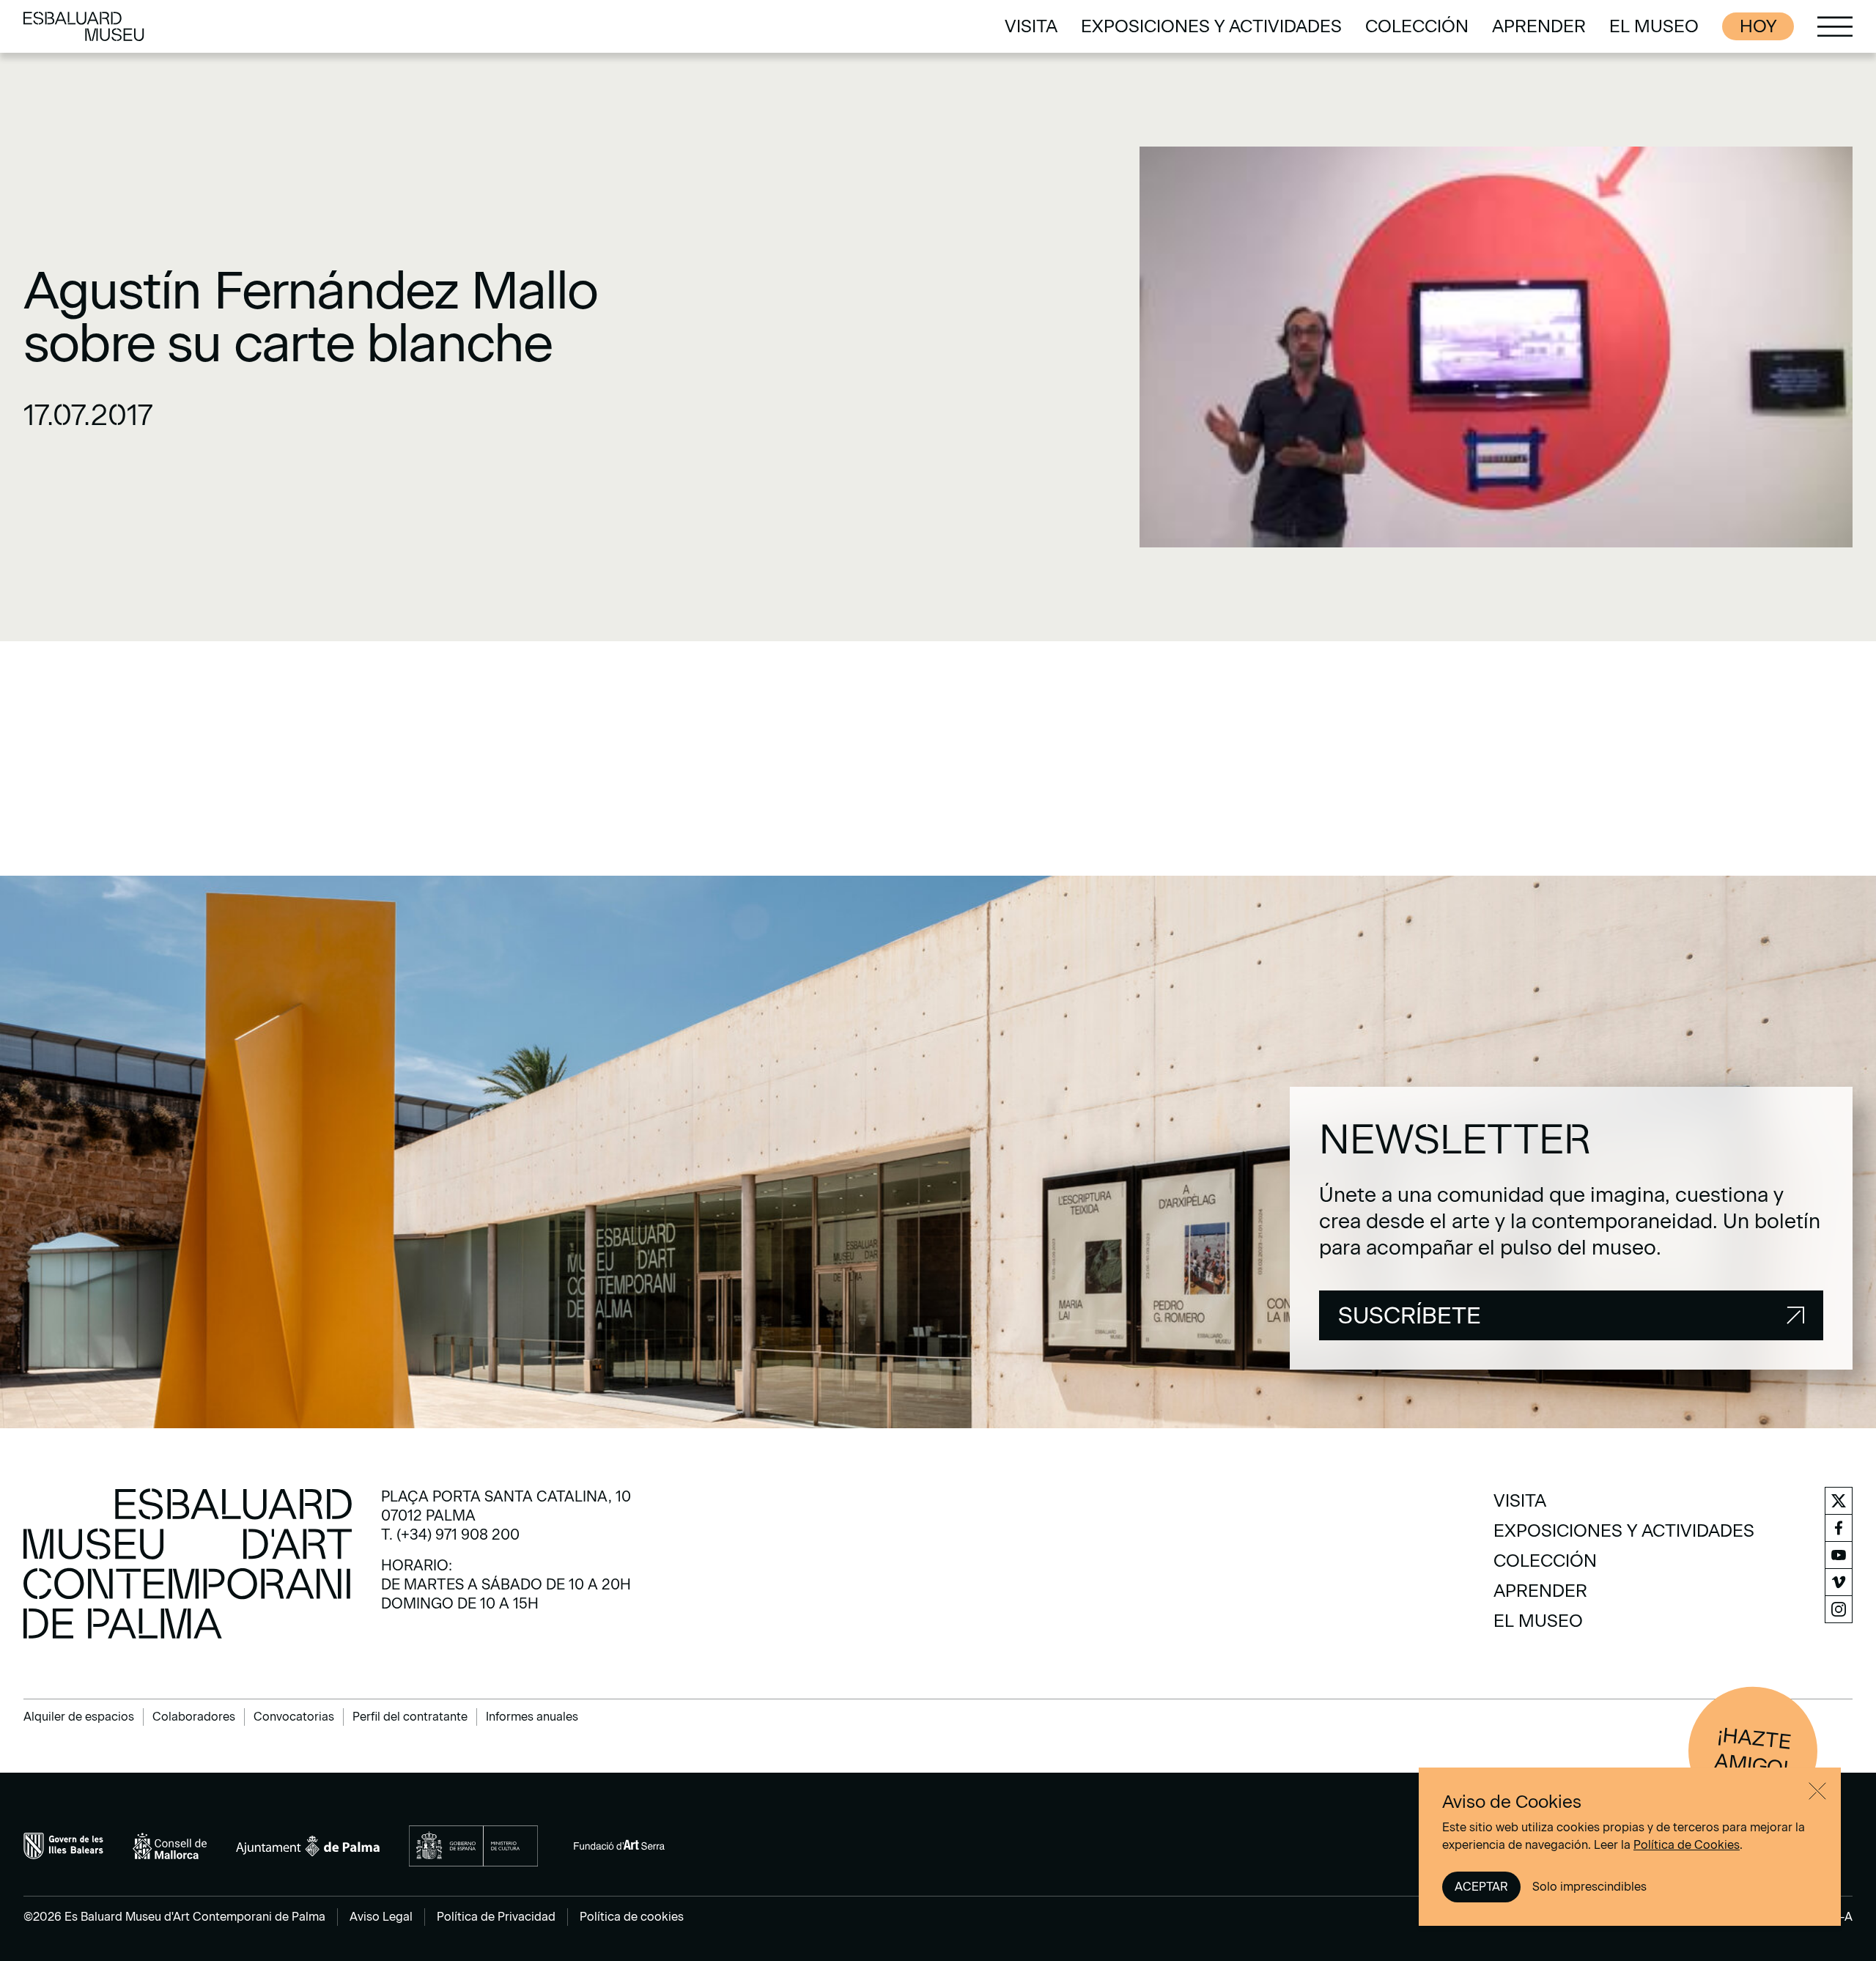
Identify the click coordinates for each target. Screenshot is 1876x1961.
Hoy (1758, 26)
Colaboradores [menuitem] (194, 1717)
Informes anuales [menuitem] (532, 1717)
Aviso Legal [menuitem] (381, 1917)
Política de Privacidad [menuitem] (496, 1917)
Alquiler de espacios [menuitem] (79, 1717)
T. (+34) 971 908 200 (450, 1535)
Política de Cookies (1687, 1845)
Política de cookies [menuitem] (632, 1917)
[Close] (1817, 1791)
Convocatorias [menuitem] (294, 1717)
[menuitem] (1031, 26)
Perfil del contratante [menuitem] (410, 1717)
